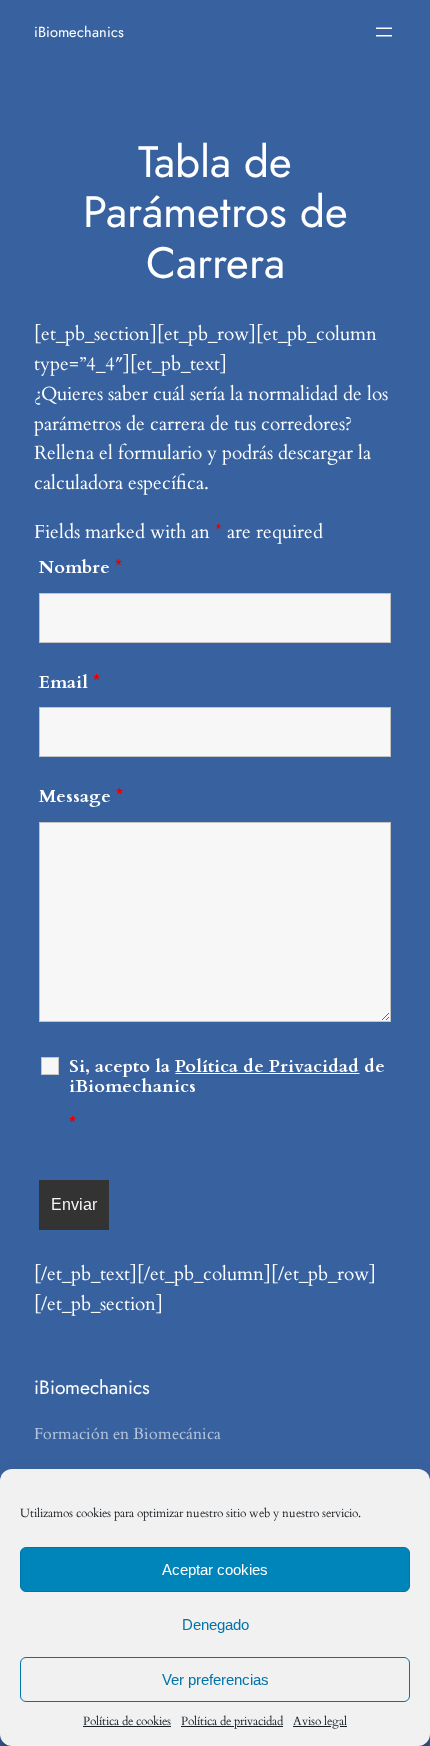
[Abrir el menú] (384, 32)
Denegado (215, 1624)
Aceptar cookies (215, 1569)
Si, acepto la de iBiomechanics (227, 1096)
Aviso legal (320, 1721)
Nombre (80, 567)
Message (81, 796)
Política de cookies (127, 1721)
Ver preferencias (215, 1679)
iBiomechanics (79, 31)
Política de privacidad (232, 1721)
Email (69, 682)
